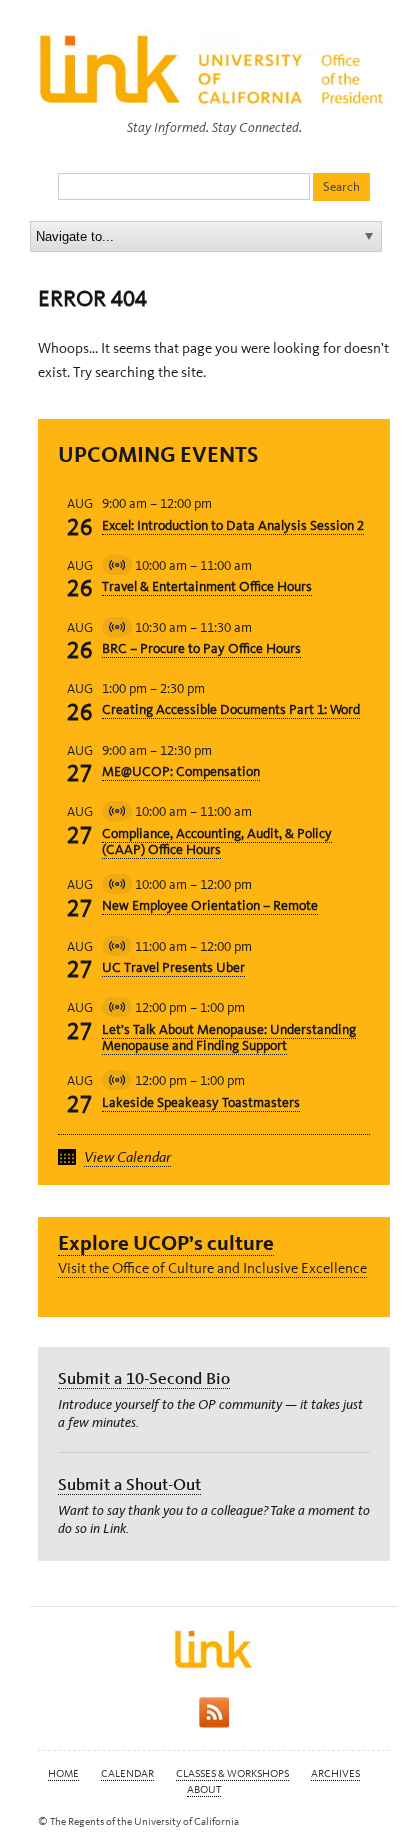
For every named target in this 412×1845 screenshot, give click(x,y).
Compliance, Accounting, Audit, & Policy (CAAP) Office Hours (217, 842)
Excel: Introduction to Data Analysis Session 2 (233, 525)
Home (63, 1773)
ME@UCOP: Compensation (181, 771)
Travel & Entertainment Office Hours (207, 586)
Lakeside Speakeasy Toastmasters (201, 1102)
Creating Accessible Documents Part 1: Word (231, 709)
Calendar (127, 1773)
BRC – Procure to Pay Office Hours (201, 648)
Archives (335, 1773)
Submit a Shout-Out (129, 1484)
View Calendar (127, 1157)
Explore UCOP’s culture (166, 1242)
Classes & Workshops (232, 1773)
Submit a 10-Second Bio (144, 1378)
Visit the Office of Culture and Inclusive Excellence (212, 1268)
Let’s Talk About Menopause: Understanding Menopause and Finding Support (229, 1038)
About (204, 1789)
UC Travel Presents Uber (173, 967)
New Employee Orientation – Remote (210, 905)
